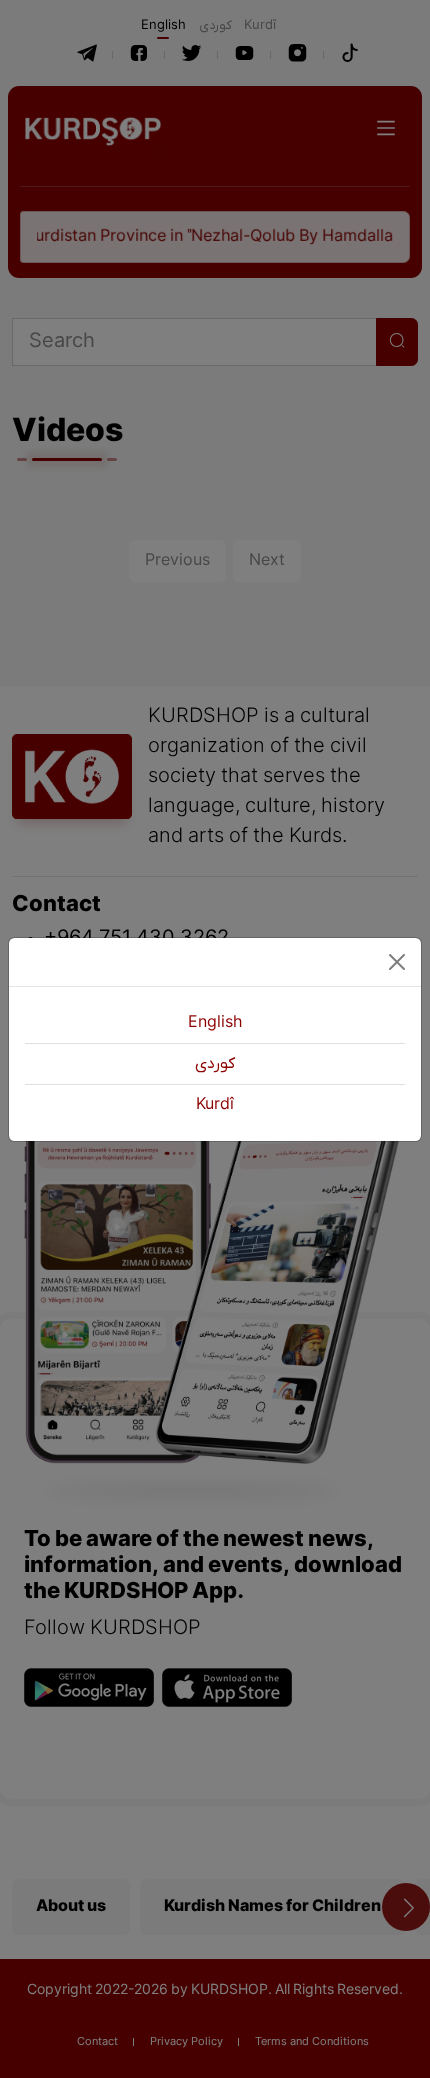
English (215, 1023)
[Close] (397, 962)
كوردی (215, 1064)
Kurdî (215, 1105)
